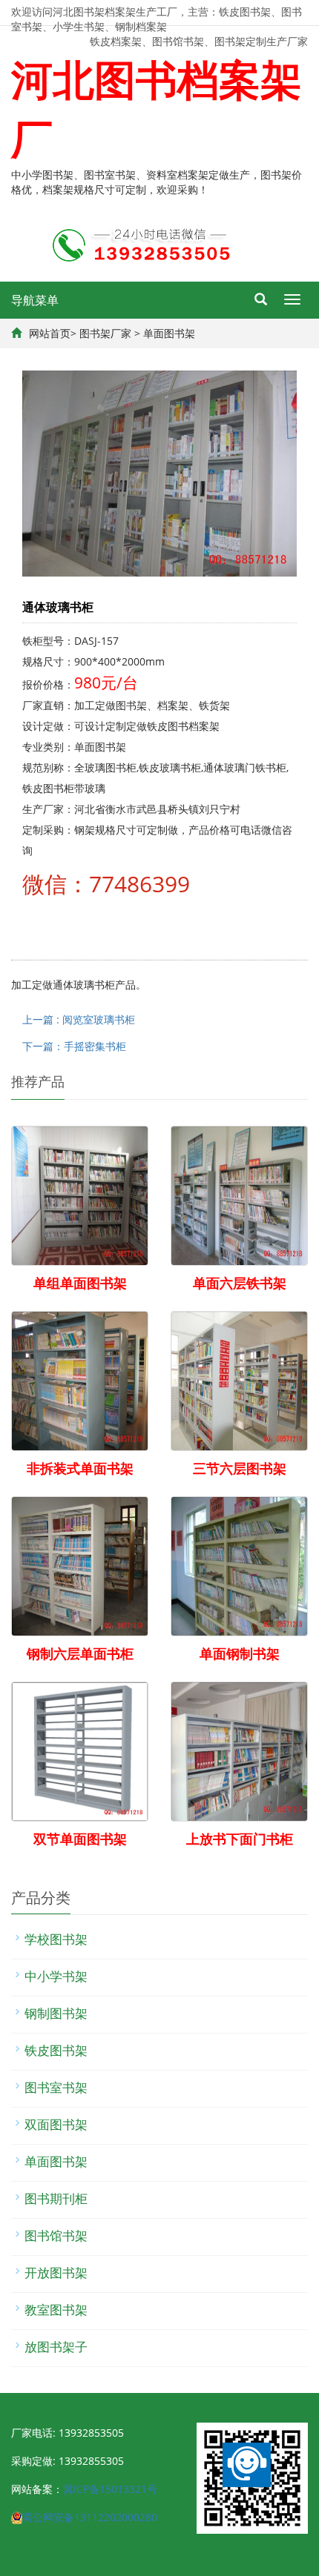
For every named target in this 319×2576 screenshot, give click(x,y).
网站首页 (50, 333)
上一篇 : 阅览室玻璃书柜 (79, 1019)
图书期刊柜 (56, 2198)
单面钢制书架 (240, 1653)
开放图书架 (56, 2273)
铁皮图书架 (56, 2050)
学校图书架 (56, 1939)
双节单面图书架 (80, 1839)
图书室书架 (56, 2087)
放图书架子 (56, 2347)
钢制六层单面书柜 (80, 1653)
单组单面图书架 (80, 1283)
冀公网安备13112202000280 (90, 2517)
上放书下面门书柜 (240, 1839)
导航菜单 (35, 300)
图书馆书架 (56, 2235)
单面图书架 (169, 333)
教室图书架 (56, 2310)
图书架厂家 (105, 333)
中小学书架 (56, 1976)
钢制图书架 (56, 2013)
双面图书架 (56, 2124)
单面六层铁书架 (240, 1283)
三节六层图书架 (240, 1468)
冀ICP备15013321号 (110, 2489)
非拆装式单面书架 (80, 1468)
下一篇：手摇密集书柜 (74, 1046)
